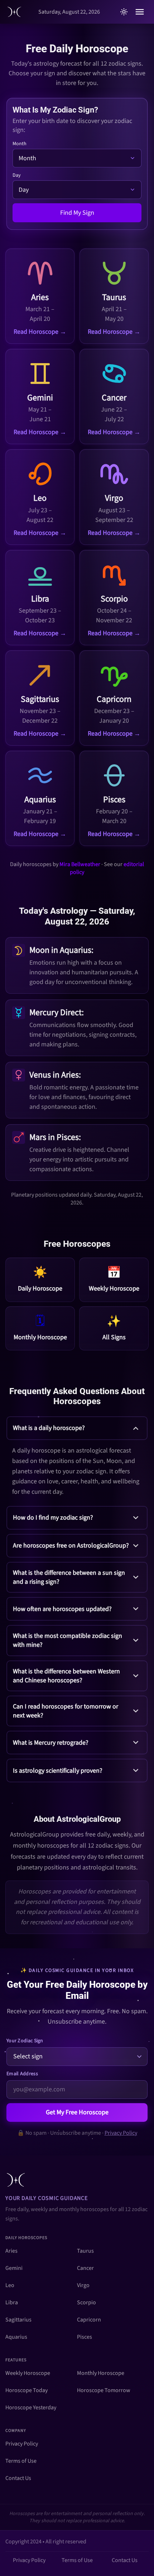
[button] (77, 1459)
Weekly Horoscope (28, 2373)
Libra (12, 2302)
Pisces (85, 2337)
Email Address (22, 2074)
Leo (10, 2285)
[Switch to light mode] (124, 12)
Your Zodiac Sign (25, 2041)
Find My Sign (77, 213)
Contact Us (18, 2478)
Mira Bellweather (80, 864)
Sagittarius (18, 2320)
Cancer (85, 2268)
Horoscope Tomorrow (104, 2390)
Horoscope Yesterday (31, 2408)
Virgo (83, 2285)
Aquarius (16, 2337)
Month (20, 144)
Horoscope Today (27, 2390)
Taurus (85, 2251)
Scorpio (86, 2302)
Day (17, 175)
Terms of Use (21, 2461)
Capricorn (89, 2320)
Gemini (14, 2268)
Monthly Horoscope (101, 2373)
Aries (11, 2251)
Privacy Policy (121, 2133)
